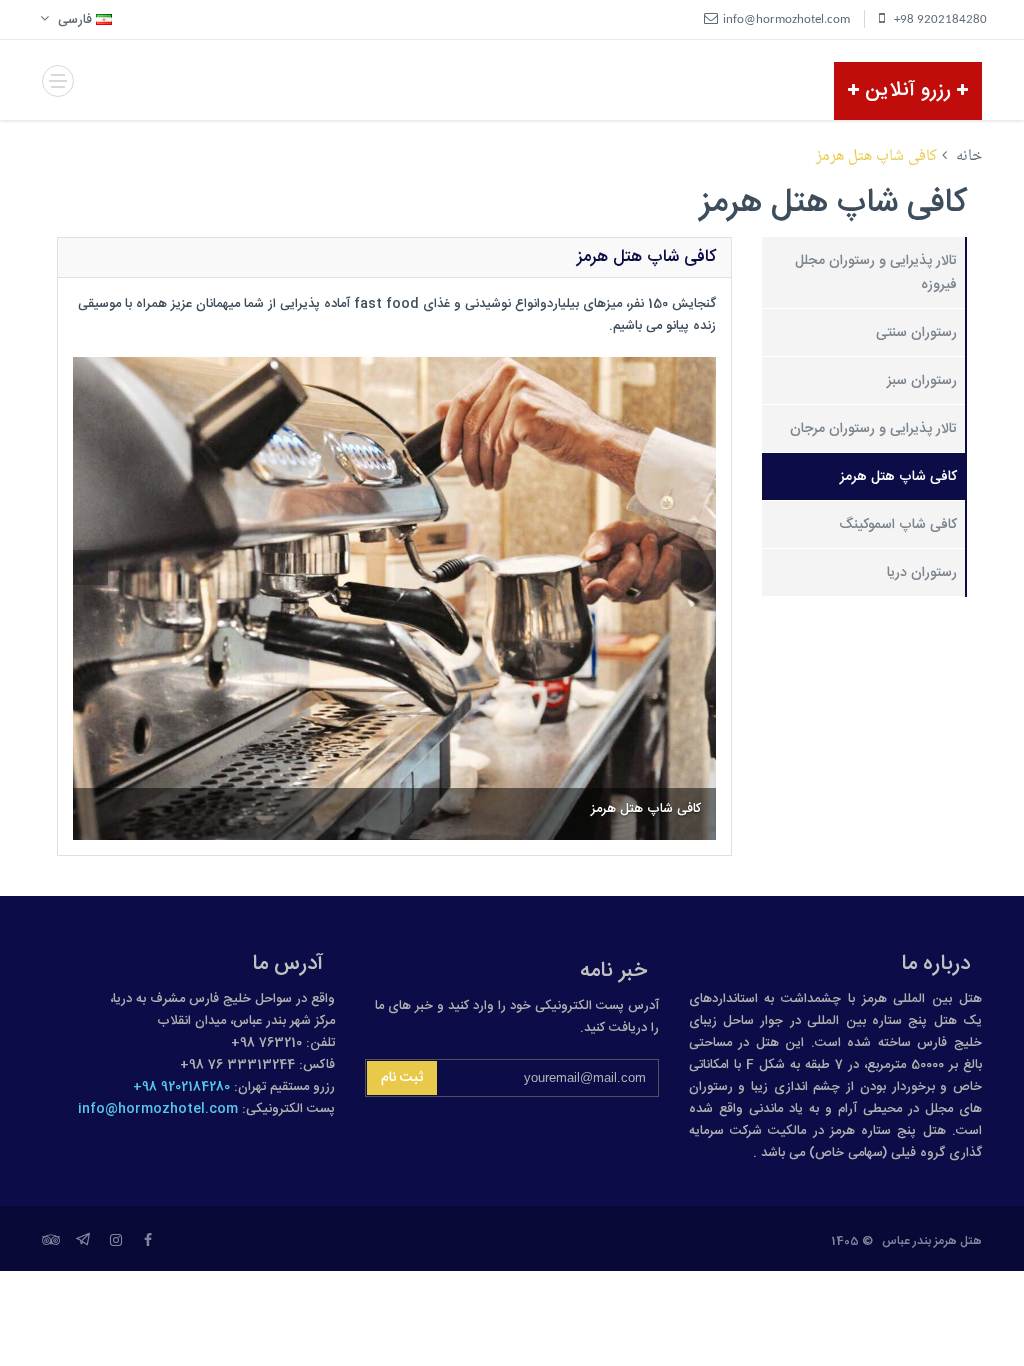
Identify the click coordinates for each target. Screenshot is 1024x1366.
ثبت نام (402, 1078)
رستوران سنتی (916, 333)
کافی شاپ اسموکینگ (898, 525)
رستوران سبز (922, 381)
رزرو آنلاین (908, 90)
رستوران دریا (922, 573)
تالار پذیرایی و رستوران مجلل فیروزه (876, 273)
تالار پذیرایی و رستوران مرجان (873, 429)
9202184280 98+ (181, 1087)
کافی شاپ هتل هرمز (898, 477)
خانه (969, 156)
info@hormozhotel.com (158, 1109)
